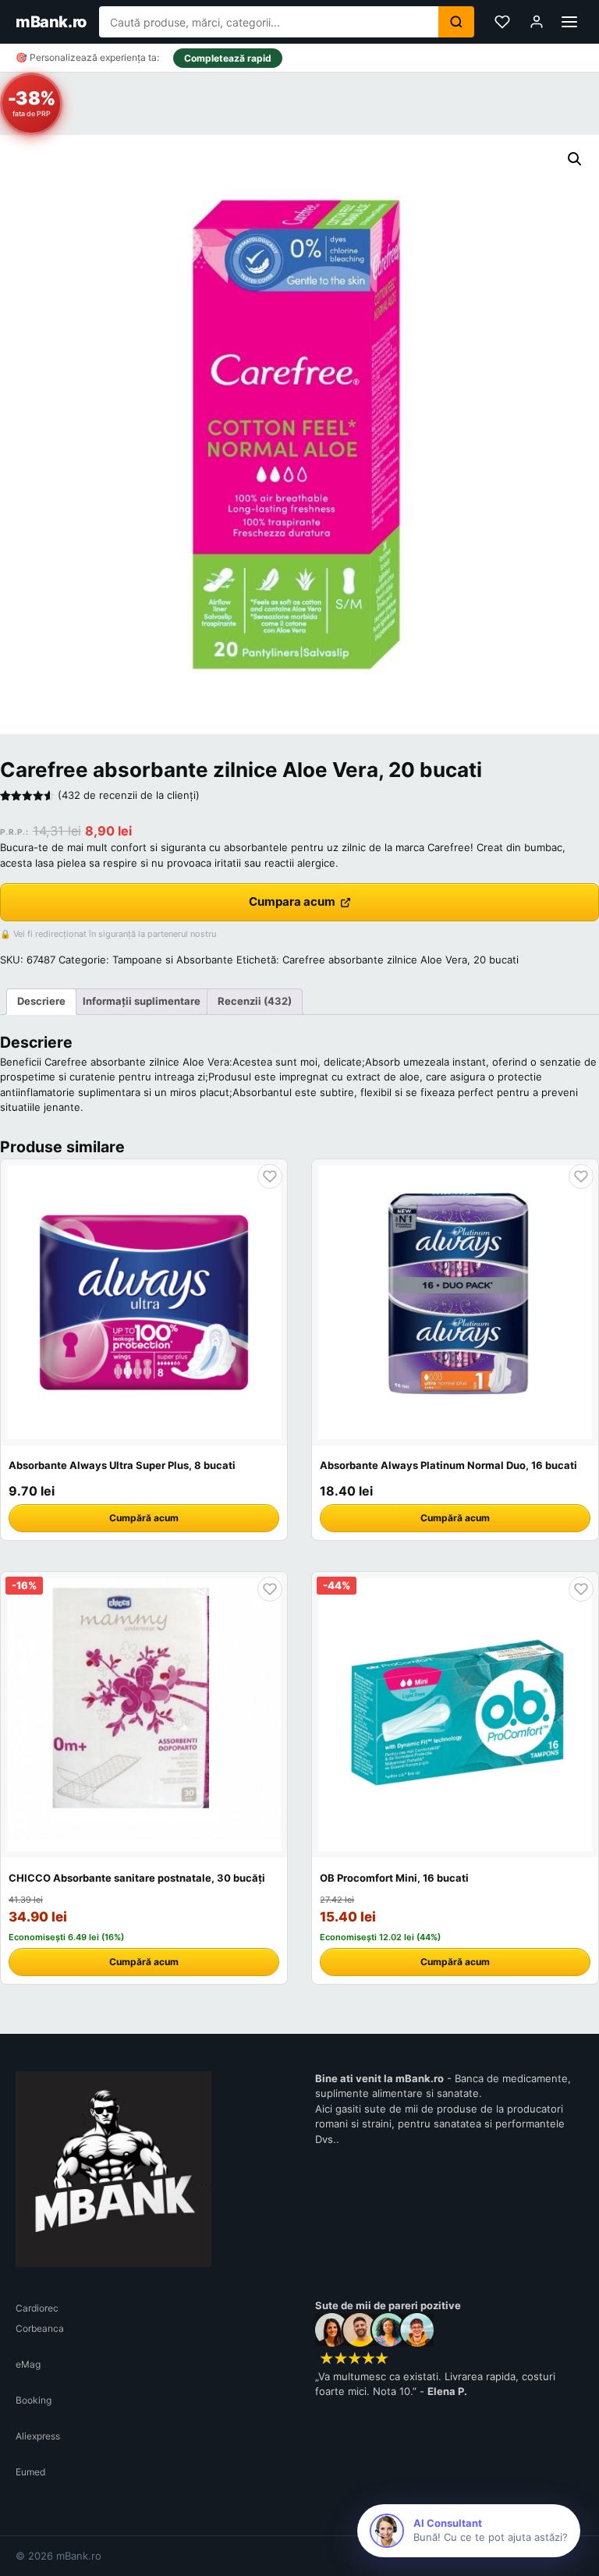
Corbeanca (40, 2328)
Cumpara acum (292, 901)
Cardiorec (37, 2308)
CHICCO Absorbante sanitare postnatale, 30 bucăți (137, 1878)
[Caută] (456, 22)
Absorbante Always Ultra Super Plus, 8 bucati (122, 1465)
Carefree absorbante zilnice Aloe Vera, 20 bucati (401, 960)
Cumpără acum (144, 1518)
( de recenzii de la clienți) (129, 795)
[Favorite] (502, 22)
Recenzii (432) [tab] (255, 1001)
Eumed (30, 2472)
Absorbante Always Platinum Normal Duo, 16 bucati (448, 1465)
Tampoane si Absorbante (173, 960)
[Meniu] (569, 22)
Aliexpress (38, 2436)
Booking (34, 2400)
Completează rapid (228, 58)
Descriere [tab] (41, 1001)
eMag (28, 2364)
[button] (575, 159)
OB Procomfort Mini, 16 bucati (394, 1878)
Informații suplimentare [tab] (142, 1001)
